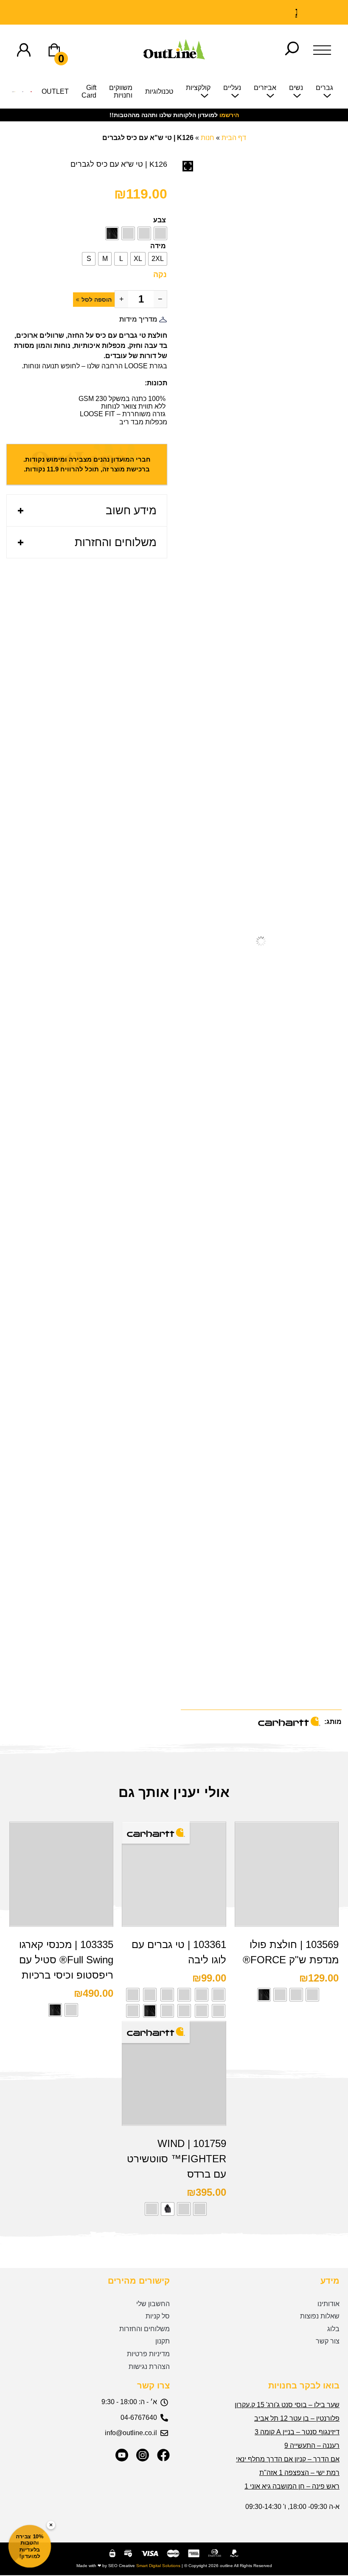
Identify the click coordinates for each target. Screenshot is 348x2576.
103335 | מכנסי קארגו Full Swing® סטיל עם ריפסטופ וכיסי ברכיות (66, 1960)
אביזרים (265, 88)
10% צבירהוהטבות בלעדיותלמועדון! (30, 2546)
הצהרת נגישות (149, 2367)
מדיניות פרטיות (148, 2354)
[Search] (292, 50)
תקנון (163, 2341)
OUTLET (55, 91)
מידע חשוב (131, 510)
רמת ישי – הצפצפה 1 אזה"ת (299, 2473)
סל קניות (158, 2316)
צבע (160, 220)
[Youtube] (122, 2455)
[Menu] (322, 50)
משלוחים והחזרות (116, 542)
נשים (296, 88)
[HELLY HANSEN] (31, 94)
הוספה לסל (97, 300)
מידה (158, 246)
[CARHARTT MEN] (14, 94)
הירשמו (229, 115)
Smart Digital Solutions (158, 2566)
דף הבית (234, 138)
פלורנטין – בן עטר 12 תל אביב (297, 2418)
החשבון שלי (153, 2304)
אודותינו (328, 2304)
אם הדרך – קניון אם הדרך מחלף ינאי (288, 2459)
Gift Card (89, 91)
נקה (160, 275)
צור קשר (328, 2341)
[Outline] (174, 57)
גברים (324, 88)
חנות (208, 138)
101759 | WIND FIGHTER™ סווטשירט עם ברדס (177, 2159)
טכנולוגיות (159, 91)
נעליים (232, 88)
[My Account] (24, 50)
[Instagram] (143, 2455)
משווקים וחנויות (121, 91)
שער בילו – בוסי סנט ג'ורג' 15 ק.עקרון (287, 2405)
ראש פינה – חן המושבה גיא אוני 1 (292, 2486)
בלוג (333, 2329)
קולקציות (198, 88)
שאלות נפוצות (320, 2316)
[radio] (160, 233)
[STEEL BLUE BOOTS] (23, 94)
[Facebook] (163, 2455)
